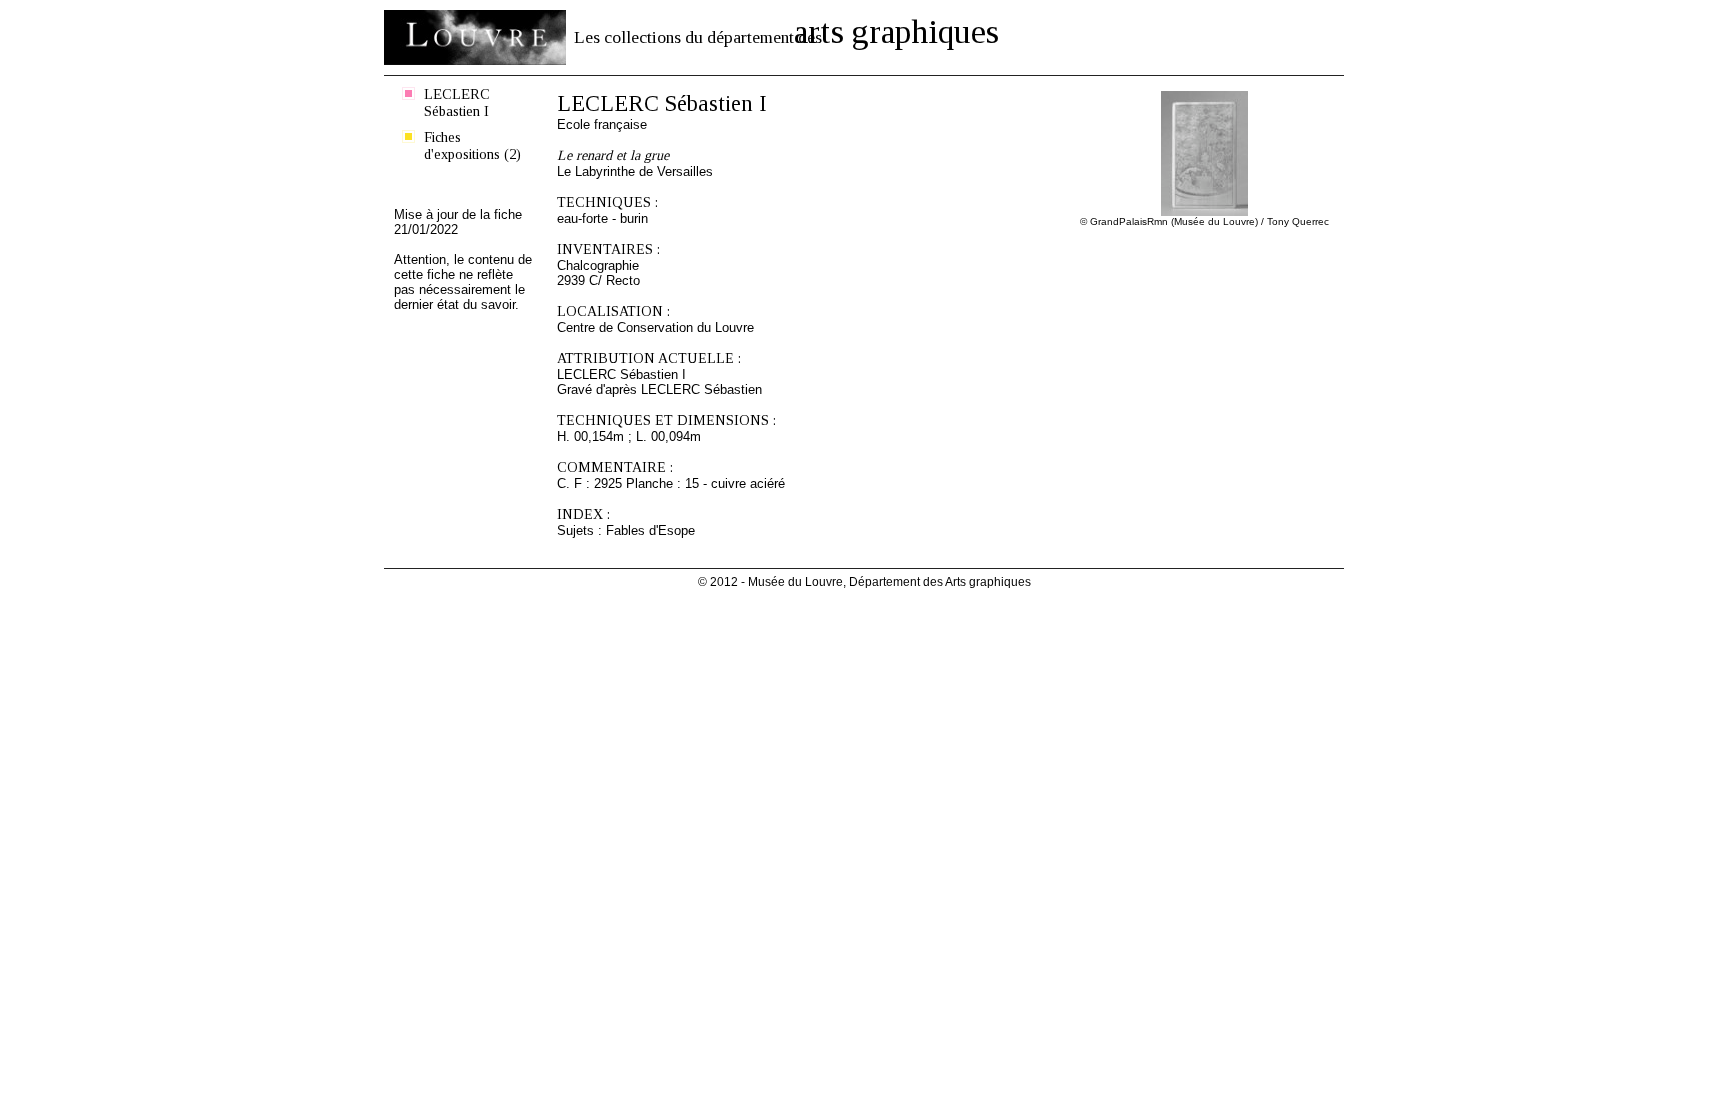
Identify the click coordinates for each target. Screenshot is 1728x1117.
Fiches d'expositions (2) (472, 145)
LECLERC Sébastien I (457, 102)
